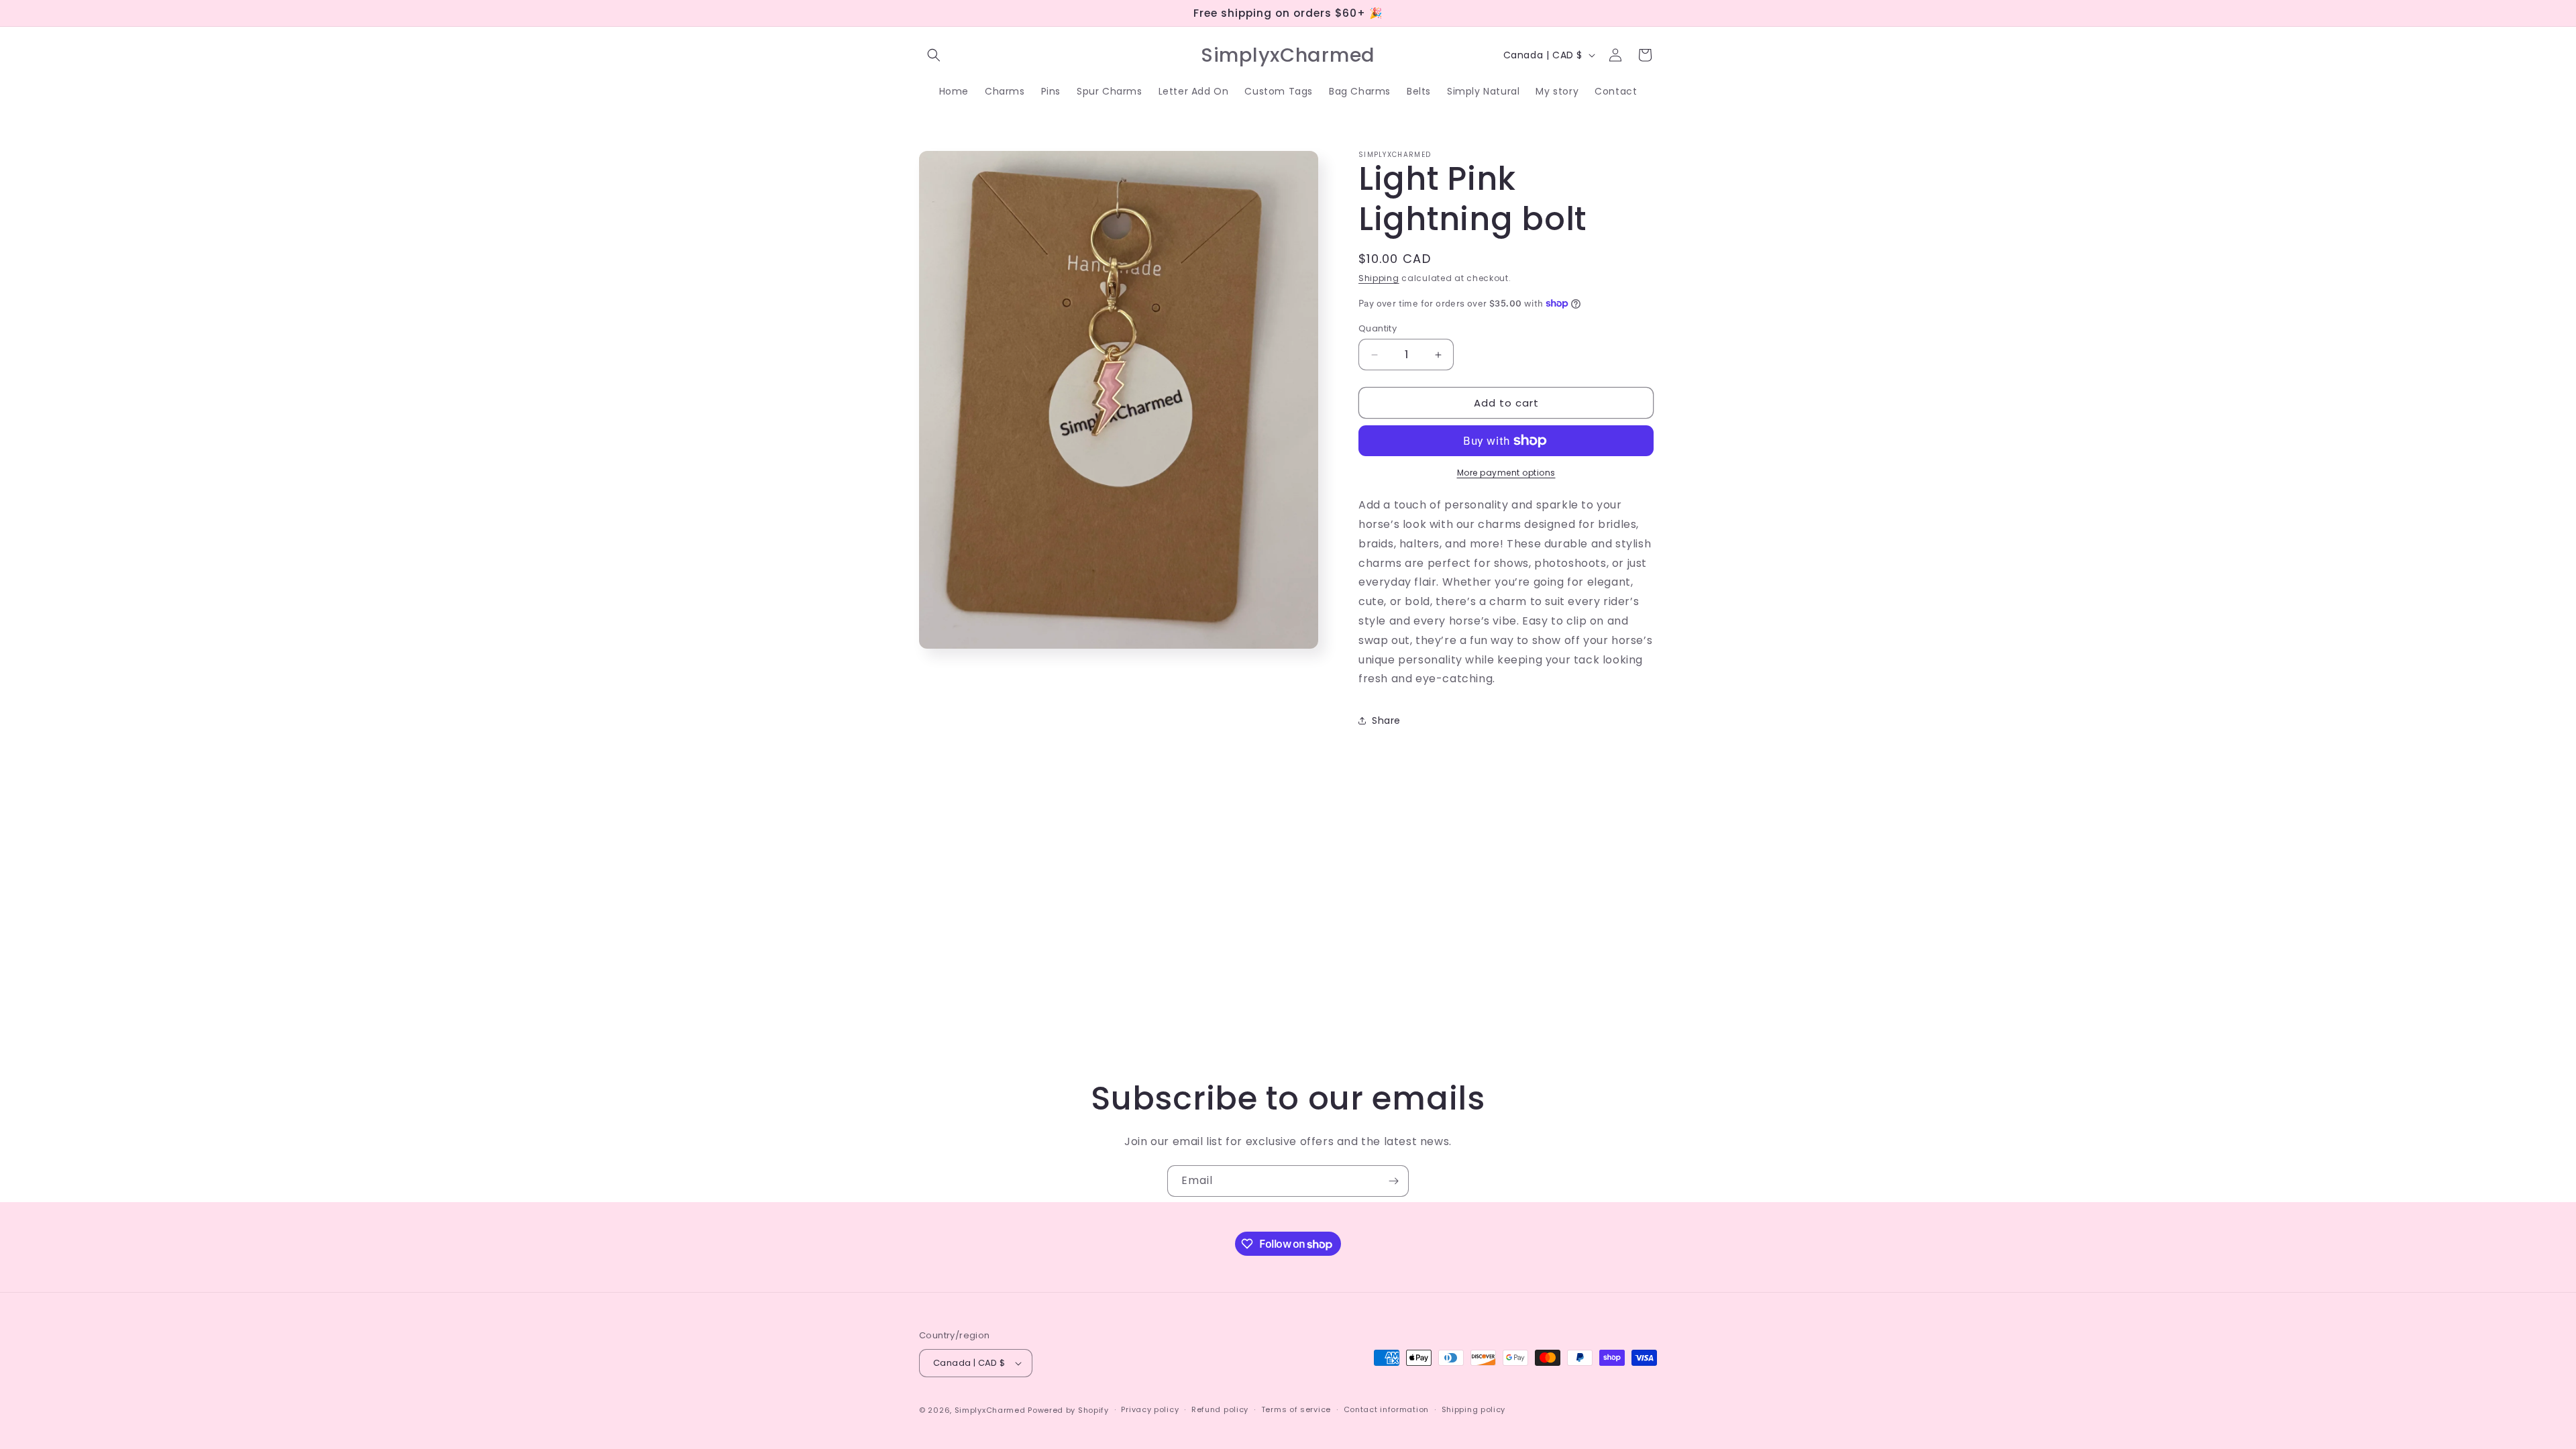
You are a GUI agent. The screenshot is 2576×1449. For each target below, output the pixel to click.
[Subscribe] (1393, 1181)
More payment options (1506, 473)
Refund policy (1220, 1409)
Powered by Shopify (1068, 1410)
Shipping (1379, 278)
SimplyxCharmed (990, 1410)
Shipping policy (1474, 1409)
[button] (934, 55)
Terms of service (1296, 1409)
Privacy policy (1150, 1409)
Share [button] (1386, 720)
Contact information (1386, 1409)
